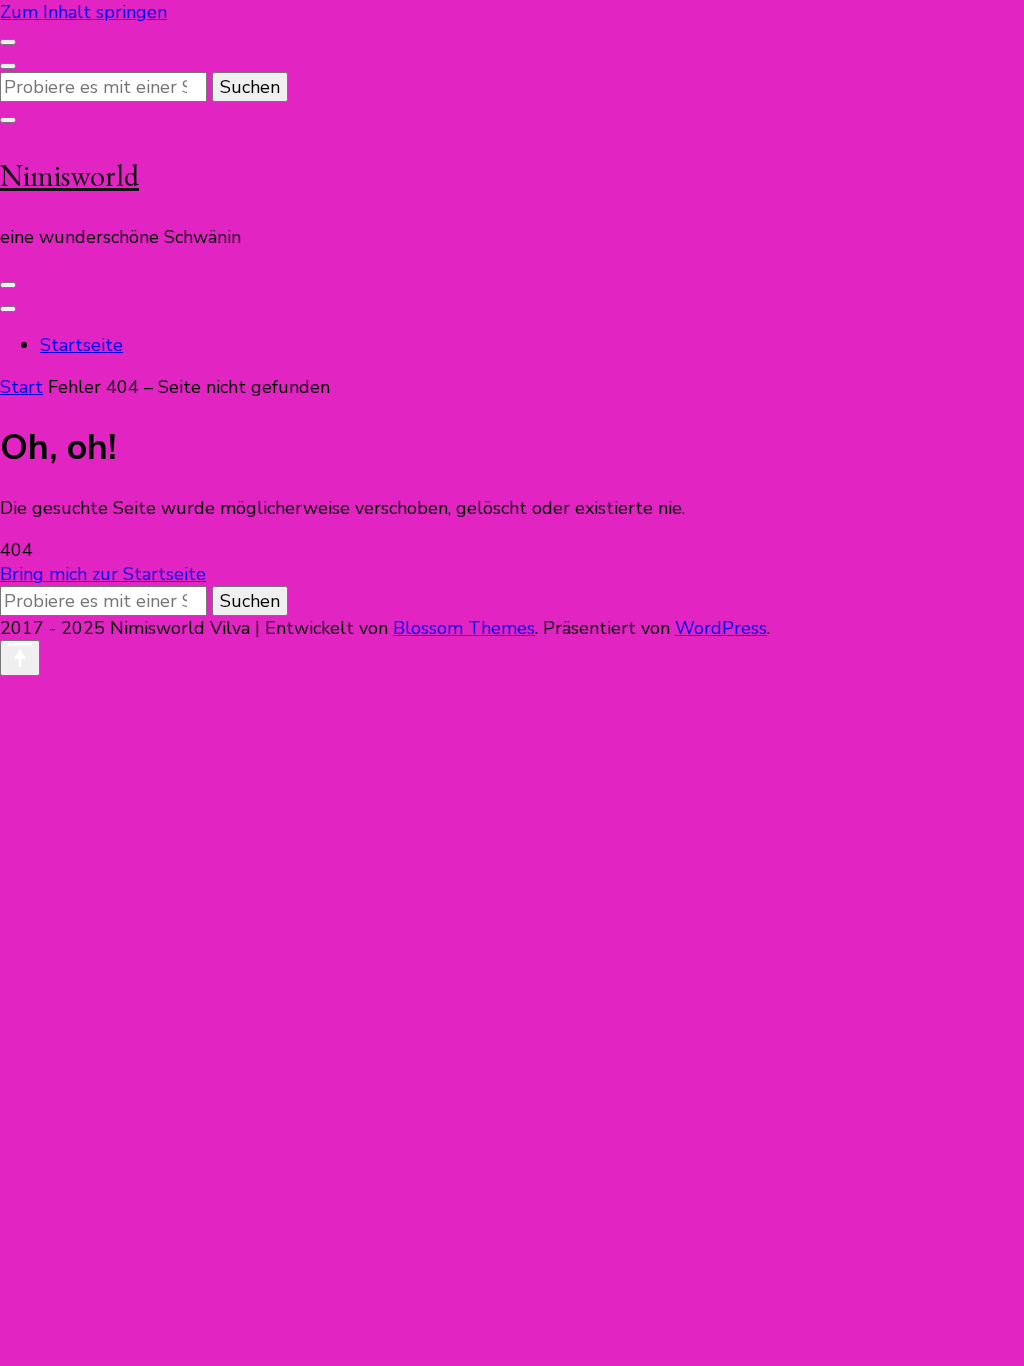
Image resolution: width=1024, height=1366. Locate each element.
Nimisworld (69, 175)
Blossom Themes (464, 628)
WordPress (721, 628)
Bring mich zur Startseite (103, 574)
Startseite (81, 345)
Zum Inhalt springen (83, 12)
